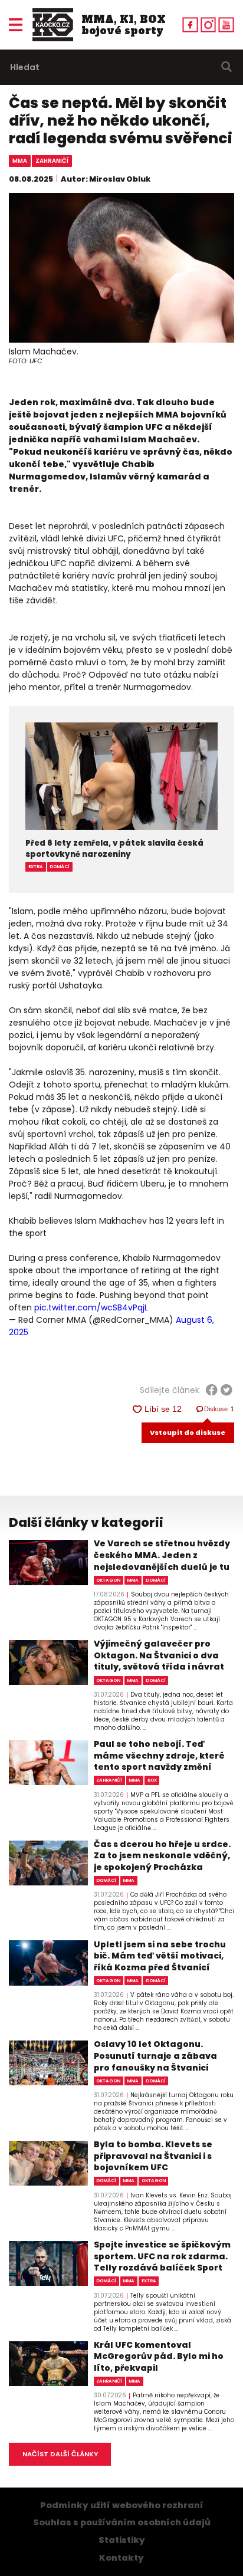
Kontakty (121, 2558)
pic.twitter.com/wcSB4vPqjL (91, 1307)
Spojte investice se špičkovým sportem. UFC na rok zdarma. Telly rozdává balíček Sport (162, 2256)
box (152, 1780)
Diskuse (219, 1409)
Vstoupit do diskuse (188, 1432)
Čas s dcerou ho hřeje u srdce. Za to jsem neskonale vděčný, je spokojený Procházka (162, 1856)
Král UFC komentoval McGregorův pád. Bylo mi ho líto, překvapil (159, 2357)
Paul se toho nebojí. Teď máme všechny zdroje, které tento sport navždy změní (159, 1756)
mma (20, 161)
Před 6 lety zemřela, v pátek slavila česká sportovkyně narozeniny (114, 849)
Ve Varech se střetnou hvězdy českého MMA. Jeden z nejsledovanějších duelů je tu (162, 1555)
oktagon (108, 1580)
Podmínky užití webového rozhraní (122, 2505)
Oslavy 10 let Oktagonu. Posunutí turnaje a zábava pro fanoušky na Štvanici (155, 2056)
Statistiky (122, 2540)
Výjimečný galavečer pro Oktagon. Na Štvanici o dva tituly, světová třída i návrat (159, 1655)
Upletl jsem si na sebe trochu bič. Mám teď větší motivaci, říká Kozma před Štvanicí (160, 1956)
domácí (60, 867)
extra (36, 867)
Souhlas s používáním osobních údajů (122, 2522)
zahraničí (52, 161)
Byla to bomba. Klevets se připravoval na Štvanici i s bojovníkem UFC (153, 2156)
